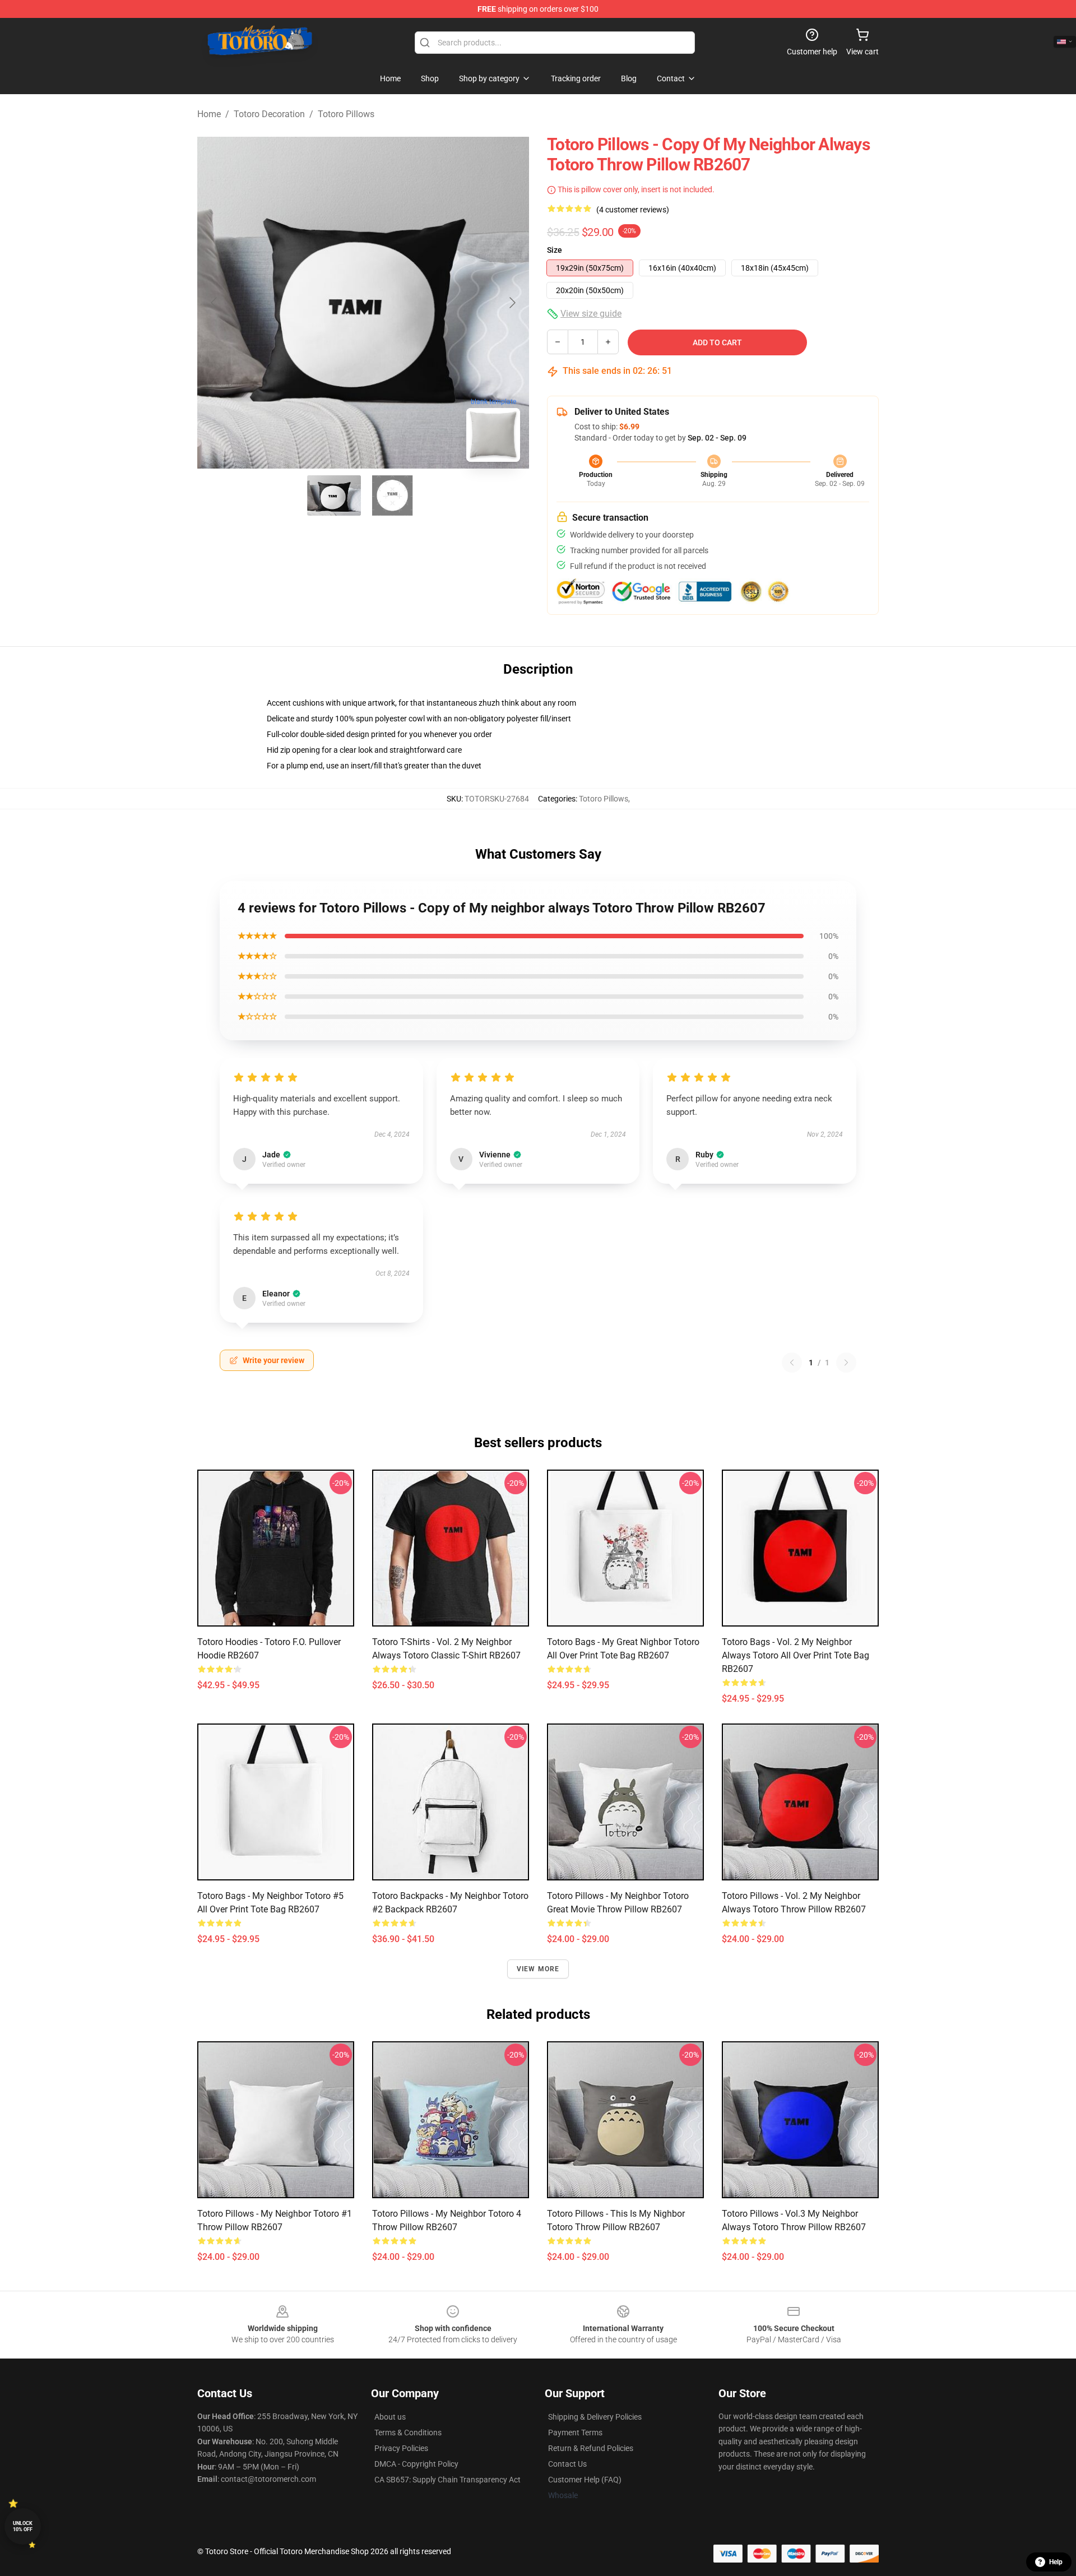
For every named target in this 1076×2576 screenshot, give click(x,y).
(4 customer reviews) (633, 210)
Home (209, 114)
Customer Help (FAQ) (585, 2480)
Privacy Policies (401, 2448)
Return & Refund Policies (591, 2448)
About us (390, 2417)
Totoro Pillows (346, 114)
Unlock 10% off (23, 2526)
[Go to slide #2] (392, 495)
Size (555, 250)
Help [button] (1056, 2562)
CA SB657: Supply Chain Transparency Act (447, 2480)
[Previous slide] (215, 303)
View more (538, 1969)
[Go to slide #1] (334, 495)
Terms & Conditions (408, 2433)
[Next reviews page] (846, 1363)
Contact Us (567, 2464)
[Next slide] (512, 303)
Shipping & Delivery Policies (595, 2417)
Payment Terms (575, 2433)
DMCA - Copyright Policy (416, 2464)
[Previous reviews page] (792, 1363)
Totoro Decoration (269, 114)
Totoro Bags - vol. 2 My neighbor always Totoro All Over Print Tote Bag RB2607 (796, 1655)
